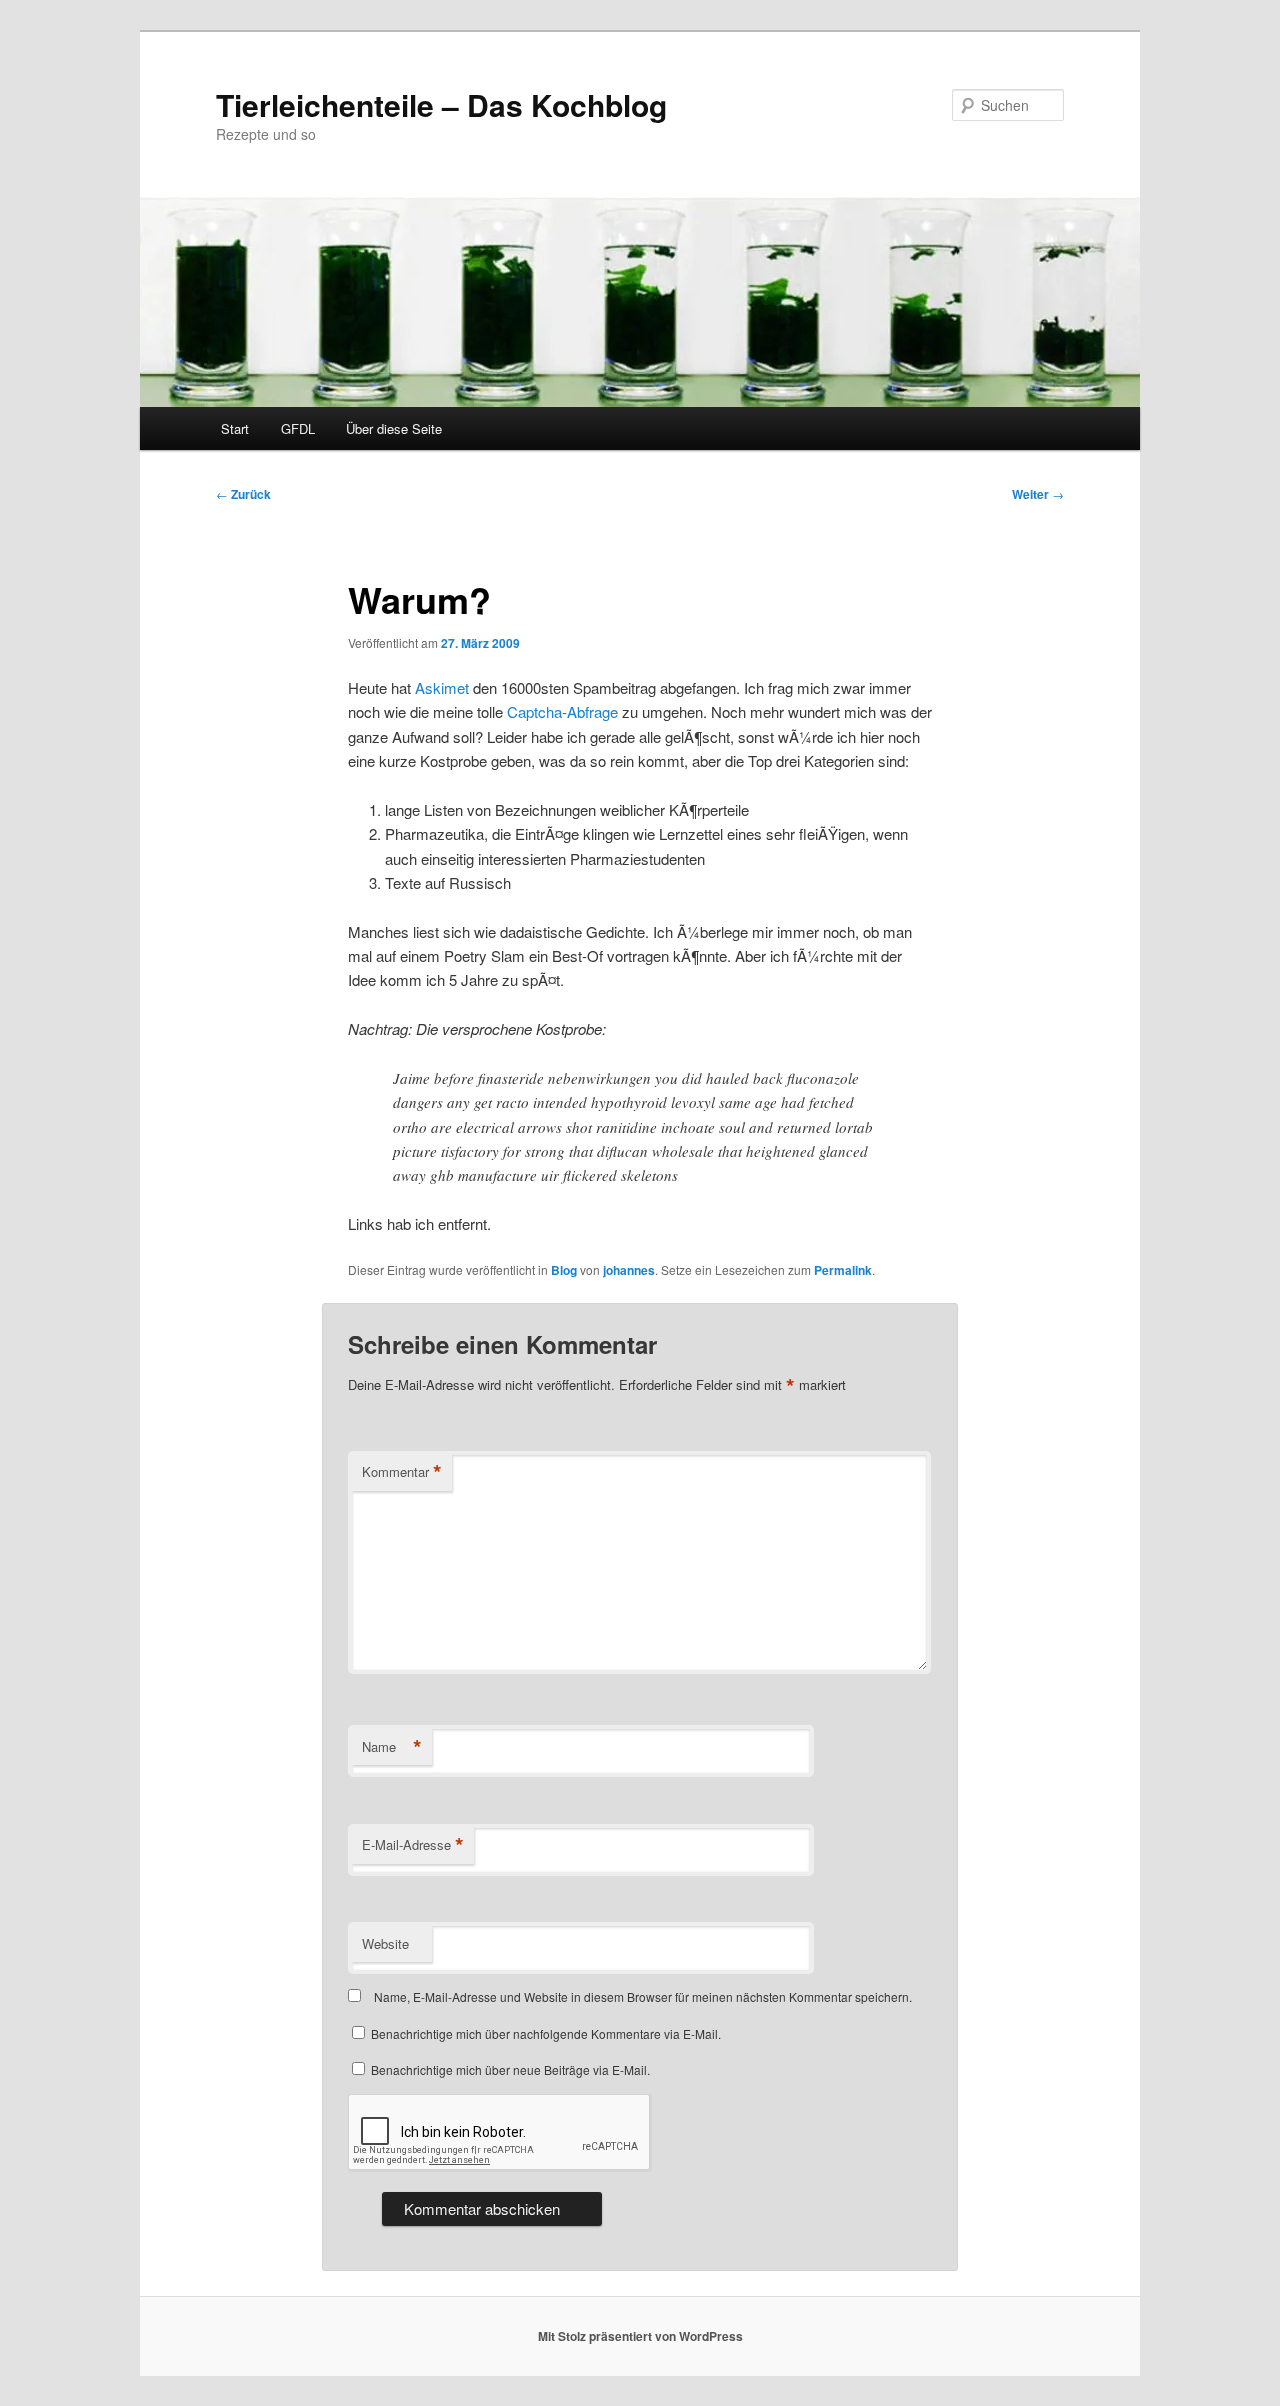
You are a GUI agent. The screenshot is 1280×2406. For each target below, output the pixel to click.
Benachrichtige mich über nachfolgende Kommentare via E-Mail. (546, 2033)
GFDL (298, 428)
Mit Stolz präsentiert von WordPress (640, 2336)
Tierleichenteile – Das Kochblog (441, 104)
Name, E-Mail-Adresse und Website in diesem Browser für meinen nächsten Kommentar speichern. (643, 1996)
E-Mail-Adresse (413, 1845)
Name (392, 1747)
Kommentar (402, 1472)
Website (385, 1943)
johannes (629, 1270)
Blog (564, 1270)
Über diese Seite (394, 428)
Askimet (442, 687)
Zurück (243, 494)
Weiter (1038, 494)
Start (235, 428)
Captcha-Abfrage (562, 711)
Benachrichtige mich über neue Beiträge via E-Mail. (510, 2069)
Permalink (843, 1270)
